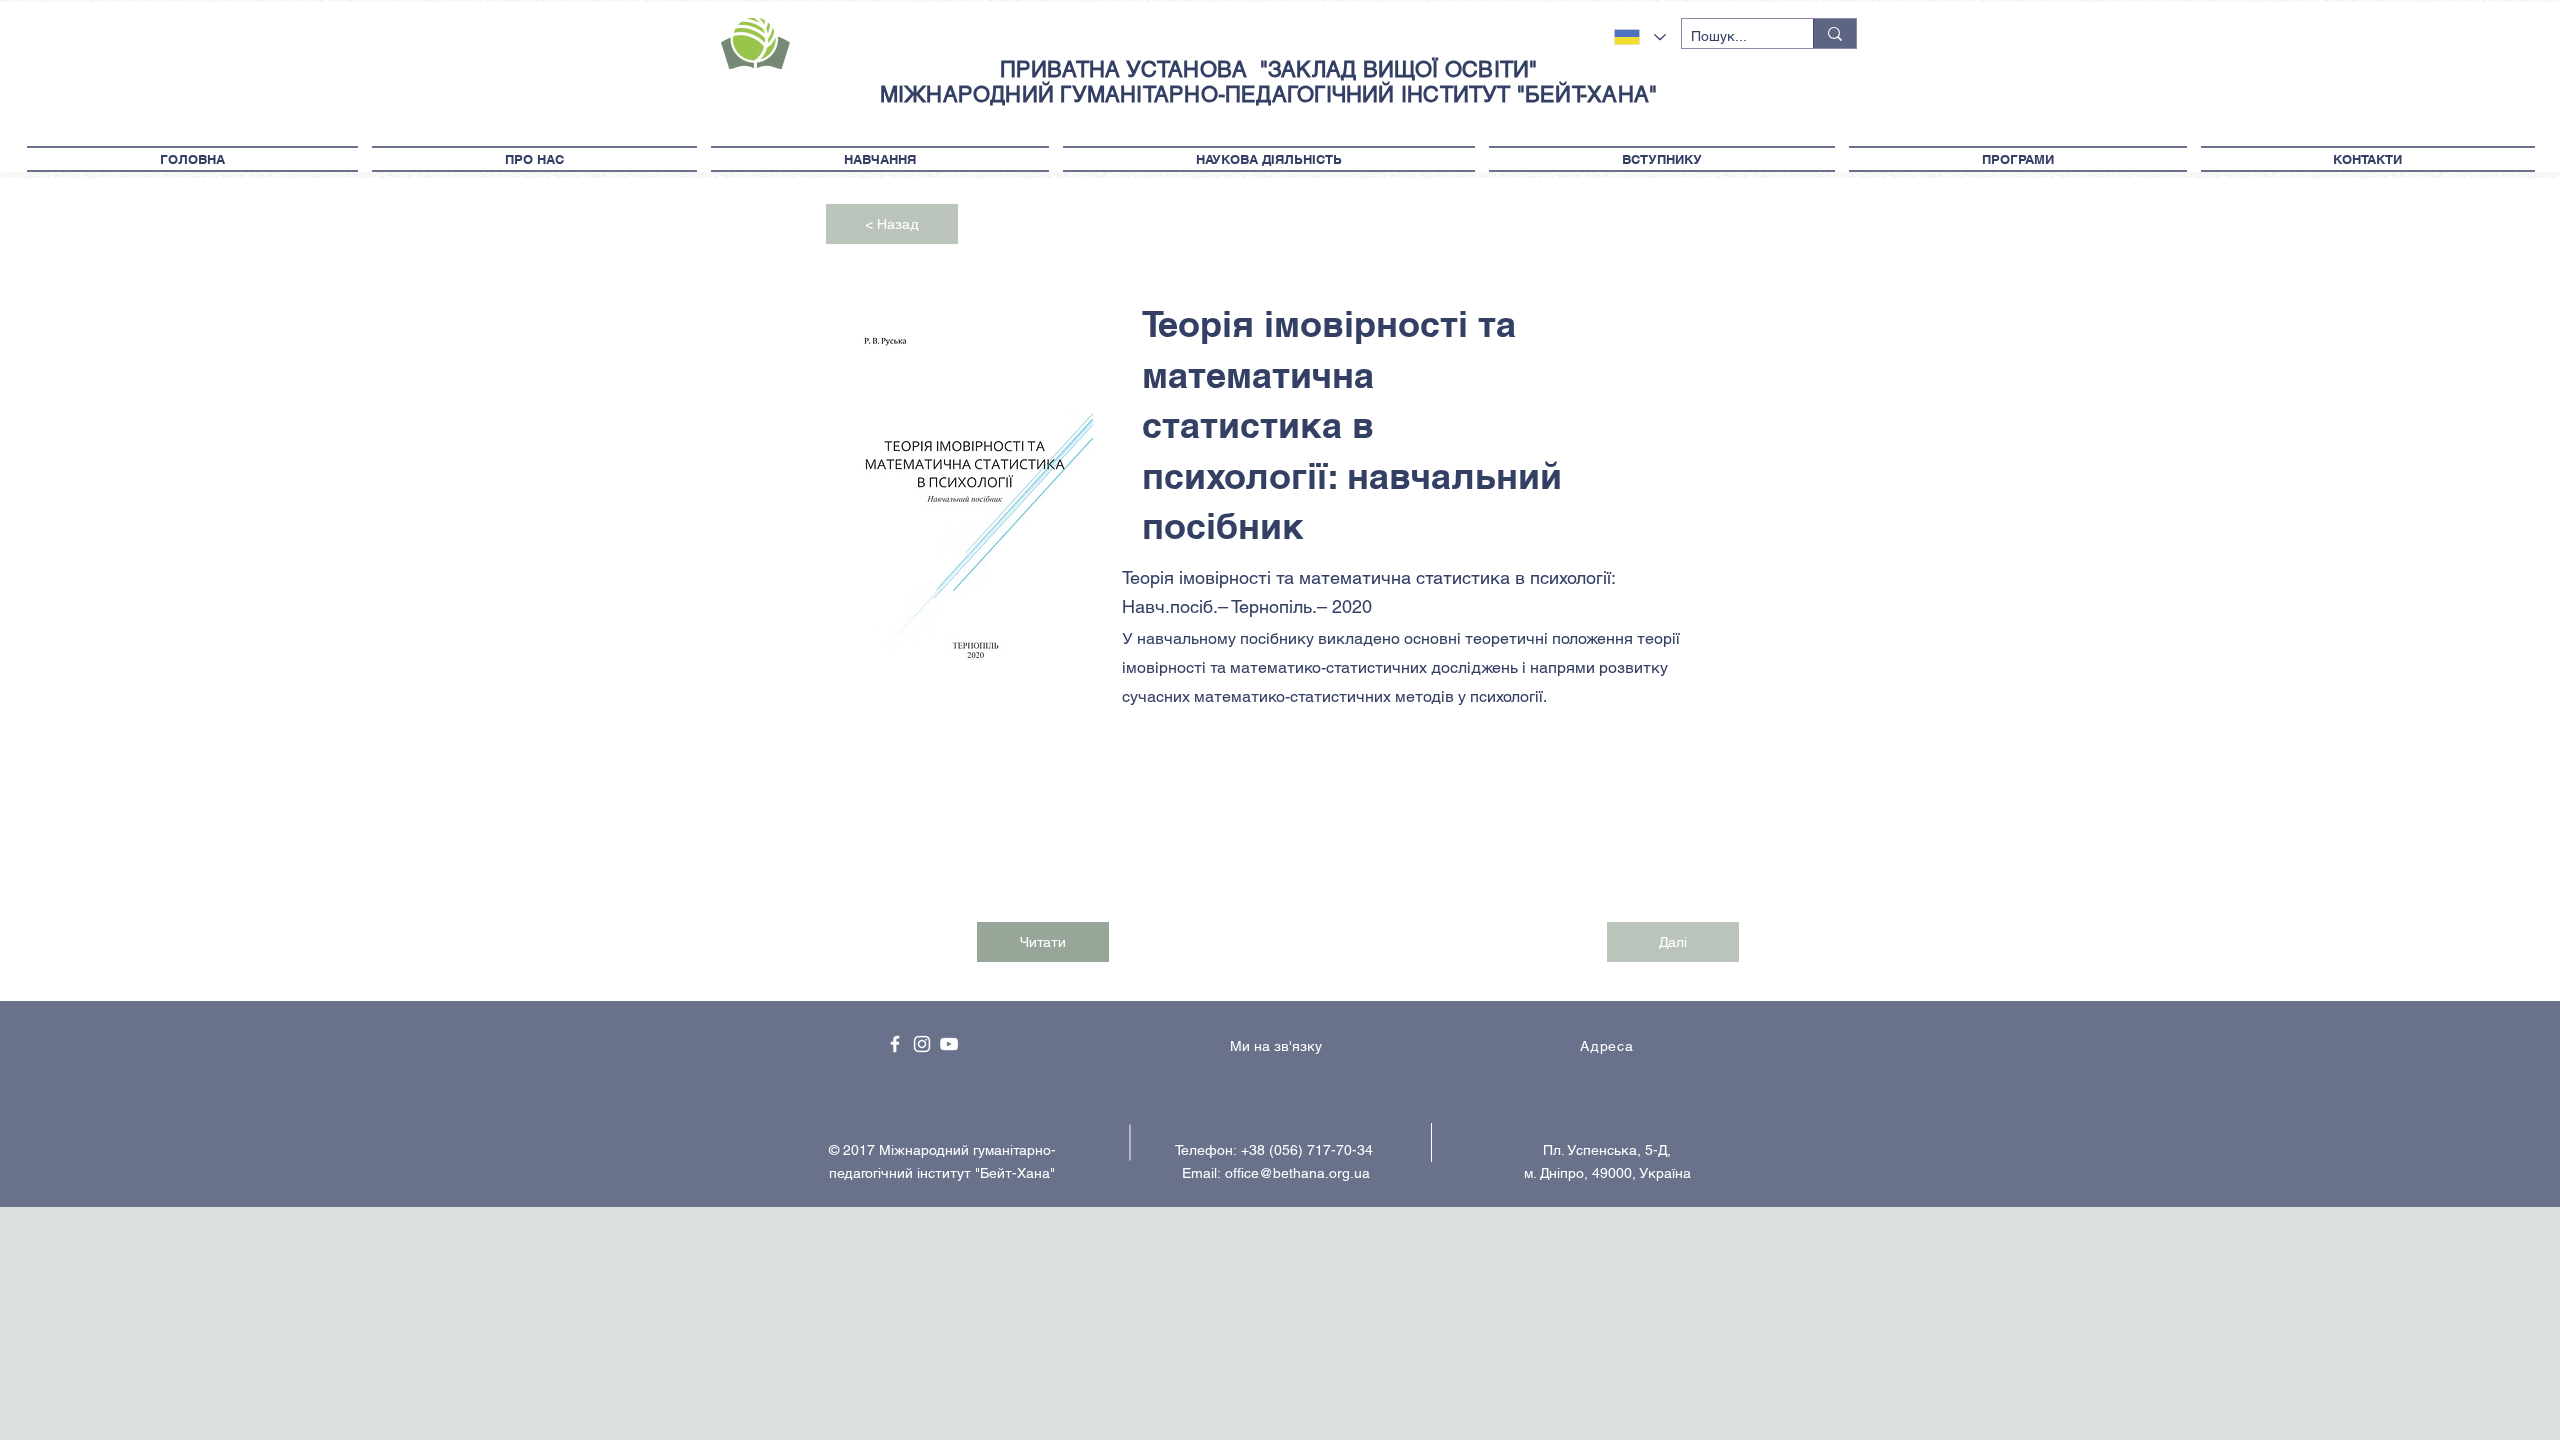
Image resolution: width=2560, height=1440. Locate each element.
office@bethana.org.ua (1297, 1173)
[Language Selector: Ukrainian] (1640, 37)
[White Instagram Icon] (922, 1044)
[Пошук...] (1834, 33)
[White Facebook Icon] (895, 1044)
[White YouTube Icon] (949, 1044)
